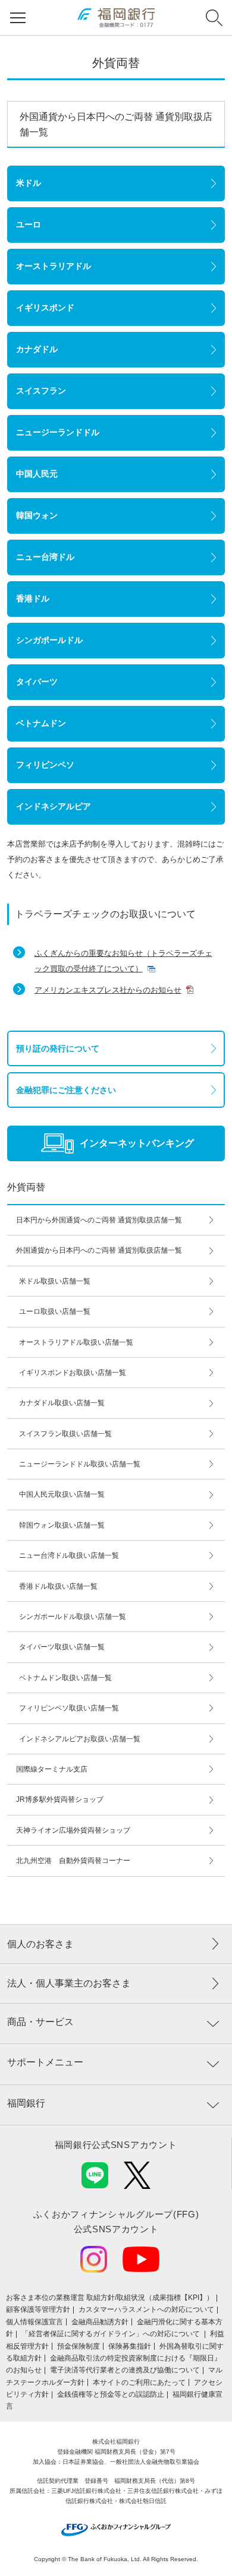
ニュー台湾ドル (45, 557)
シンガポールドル (49, 640)
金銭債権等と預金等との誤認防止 (111, 2394)
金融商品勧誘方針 (100, 2322)
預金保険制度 (79, 2346)
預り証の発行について (58, 1048)
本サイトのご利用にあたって (139, 2382)
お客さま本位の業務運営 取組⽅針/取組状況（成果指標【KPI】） (110, 2298)
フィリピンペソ (45, 765)
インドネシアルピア (54, 806)
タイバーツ (37, 682)
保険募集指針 (130, 2346)
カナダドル (37, 349)
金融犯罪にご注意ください (66, 1090)
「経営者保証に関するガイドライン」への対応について (112, 2334)
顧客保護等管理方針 (38, 2309)
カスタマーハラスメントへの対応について (146, 2309)
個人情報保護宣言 (35, 2322)
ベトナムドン (41, 723)
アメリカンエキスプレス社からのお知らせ (108, 990)
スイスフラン (41, 391)
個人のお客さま (40, 1944)
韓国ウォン (37, 515)
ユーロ (29, 224)
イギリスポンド (45, 308)
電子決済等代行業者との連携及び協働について (125, 2370)
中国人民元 (37, 474)
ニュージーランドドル (58, 432)
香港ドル (33, 598)
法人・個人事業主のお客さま (69, 1983)
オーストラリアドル (54, 266)
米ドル (29, 183)
